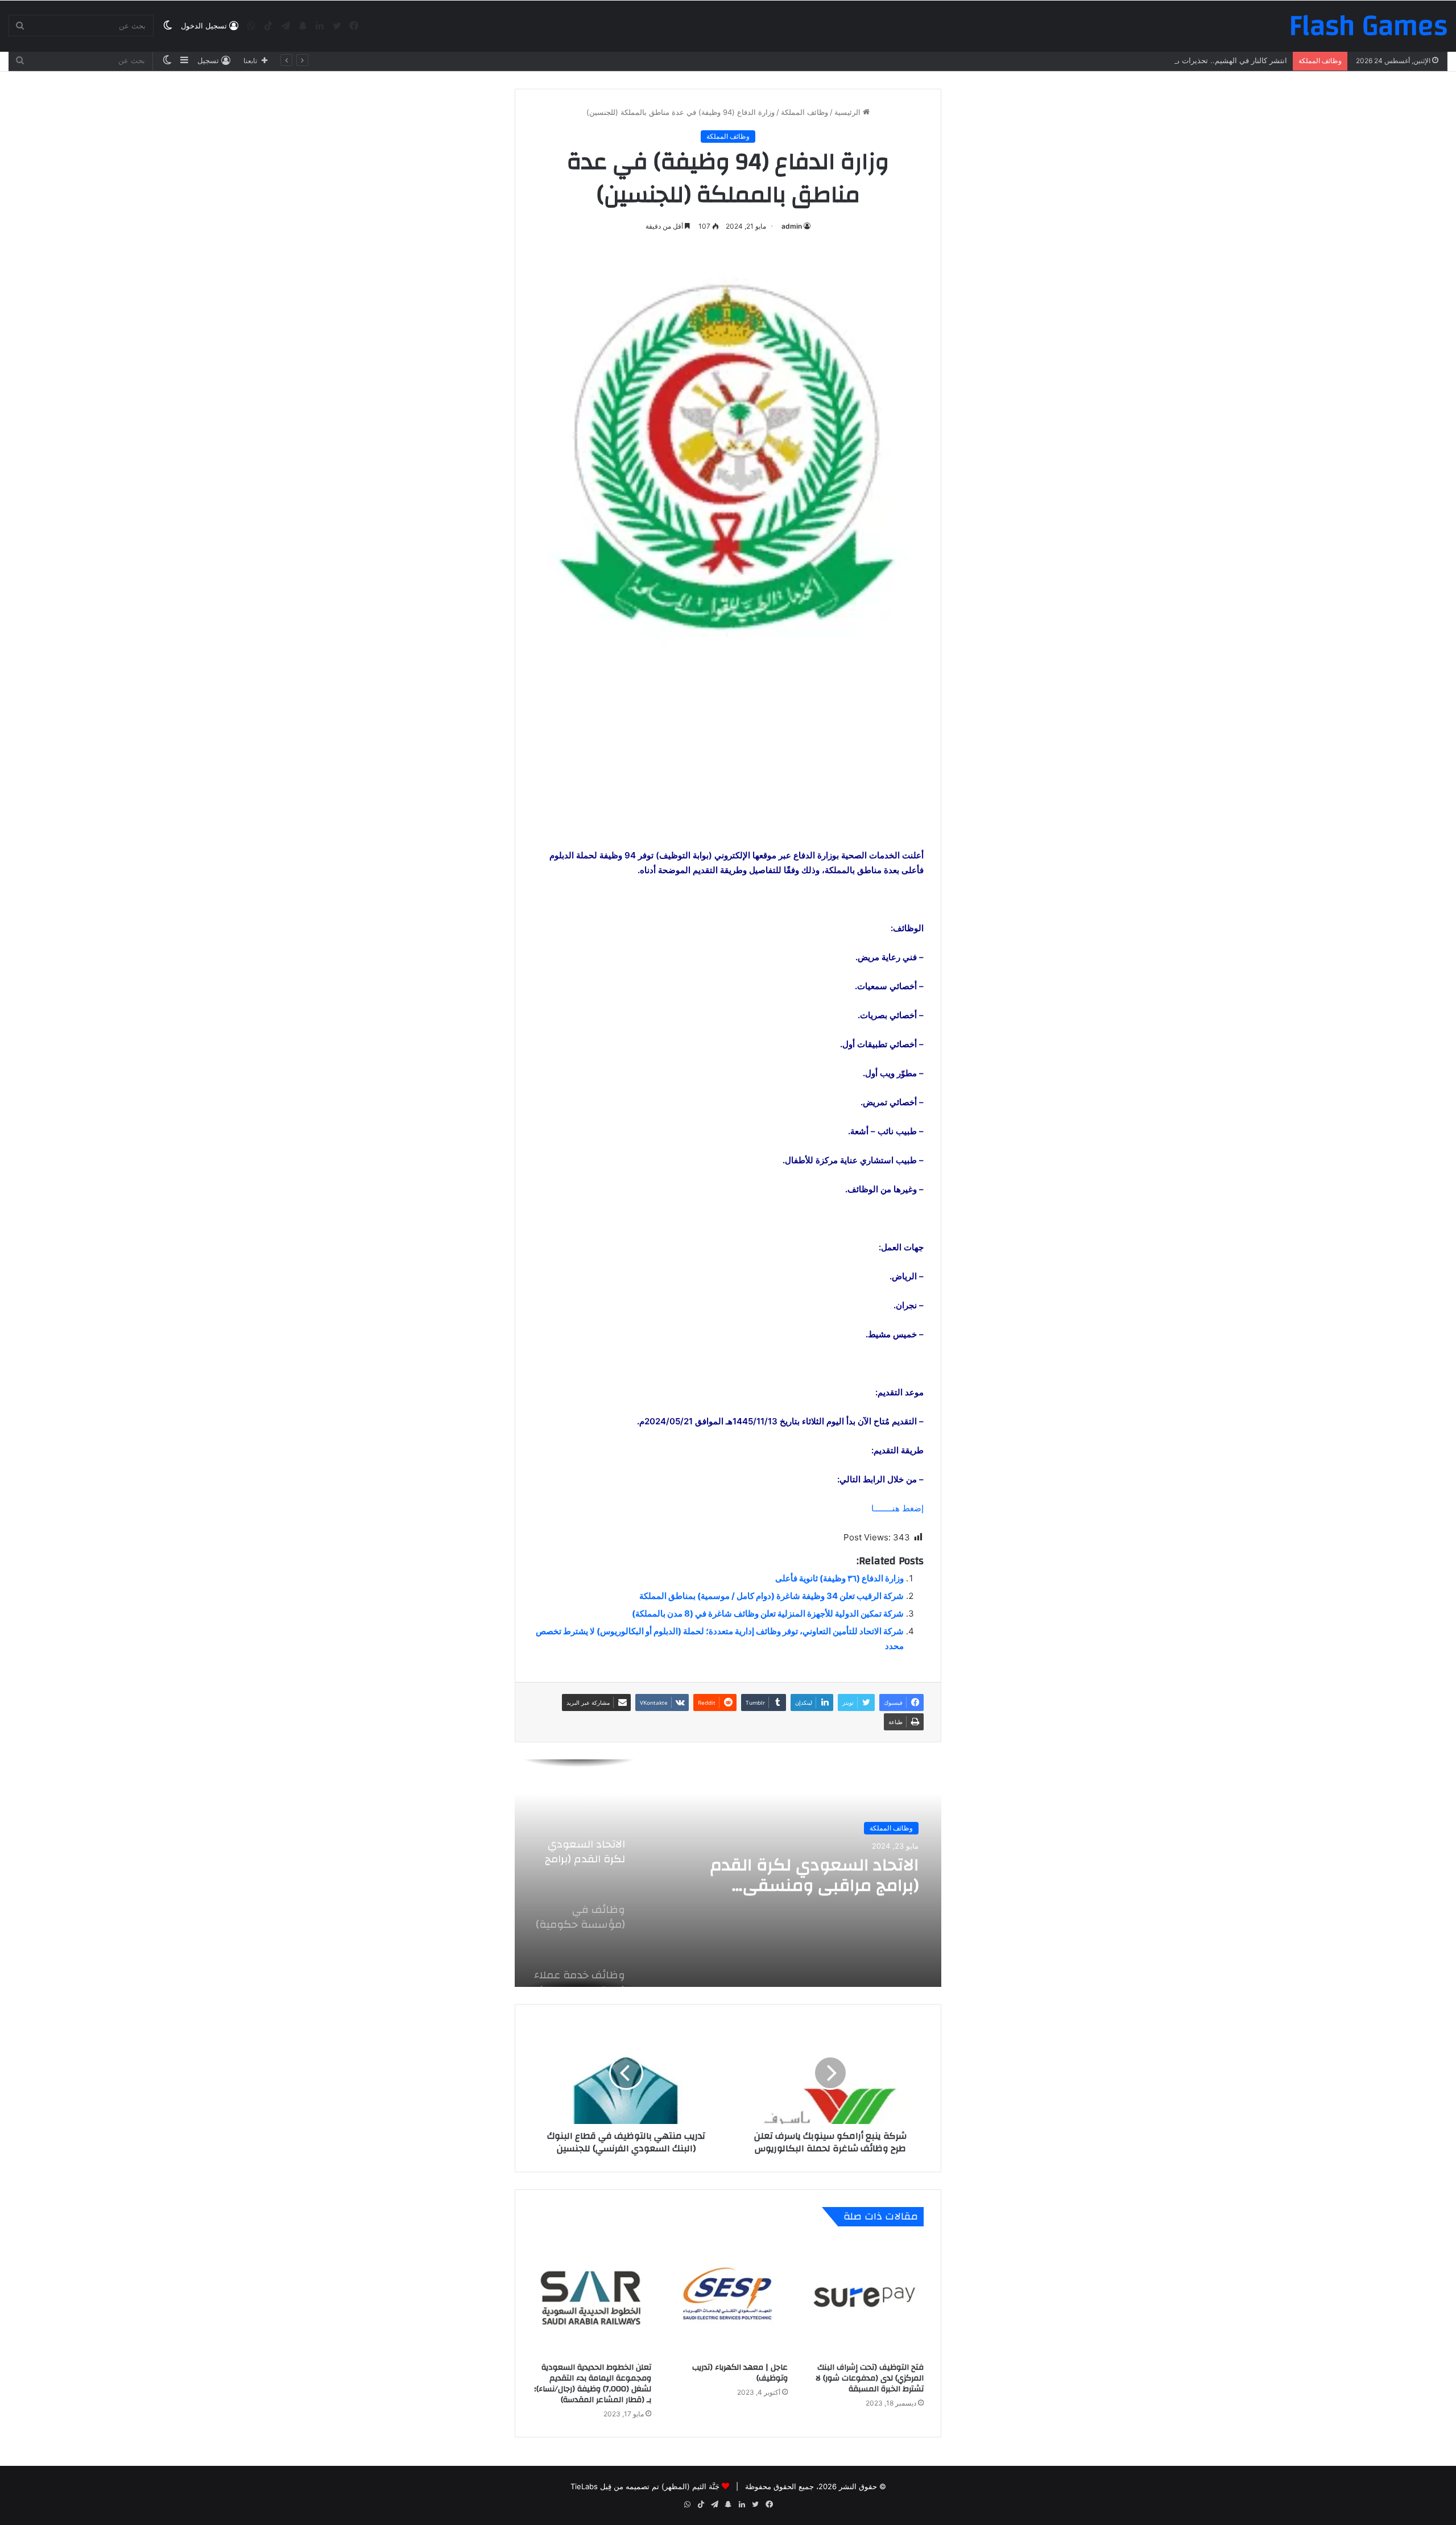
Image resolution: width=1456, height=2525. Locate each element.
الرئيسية (849, 112)
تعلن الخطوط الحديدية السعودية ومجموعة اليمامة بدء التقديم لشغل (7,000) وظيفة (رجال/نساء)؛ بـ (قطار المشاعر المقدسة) (593, 2384)
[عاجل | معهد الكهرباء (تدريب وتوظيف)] (728, 2297)
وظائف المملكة (804, 112)
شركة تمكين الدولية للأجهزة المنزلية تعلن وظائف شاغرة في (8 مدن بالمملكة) (768, 1613)
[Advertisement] (728, 767)
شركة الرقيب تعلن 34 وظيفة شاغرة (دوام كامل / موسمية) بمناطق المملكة (772, 1596)
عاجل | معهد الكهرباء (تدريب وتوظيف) (740, 2373)
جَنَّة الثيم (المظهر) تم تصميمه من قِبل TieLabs (645, 2486)
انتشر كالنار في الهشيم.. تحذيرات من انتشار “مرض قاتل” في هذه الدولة (1174, 60)
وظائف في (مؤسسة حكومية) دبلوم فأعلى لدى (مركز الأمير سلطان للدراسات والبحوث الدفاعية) (813, 1875)
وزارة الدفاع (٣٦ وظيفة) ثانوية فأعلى (839, 1578)
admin (792, 226)
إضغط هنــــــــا (897, 1508)
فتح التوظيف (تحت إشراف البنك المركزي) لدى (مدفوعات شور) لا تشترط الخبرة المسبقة (870, 2378)
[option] (728, 1873)
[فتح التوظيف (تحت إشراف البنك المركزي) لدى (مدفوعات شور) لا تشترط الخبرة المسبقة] (864, 2297)
